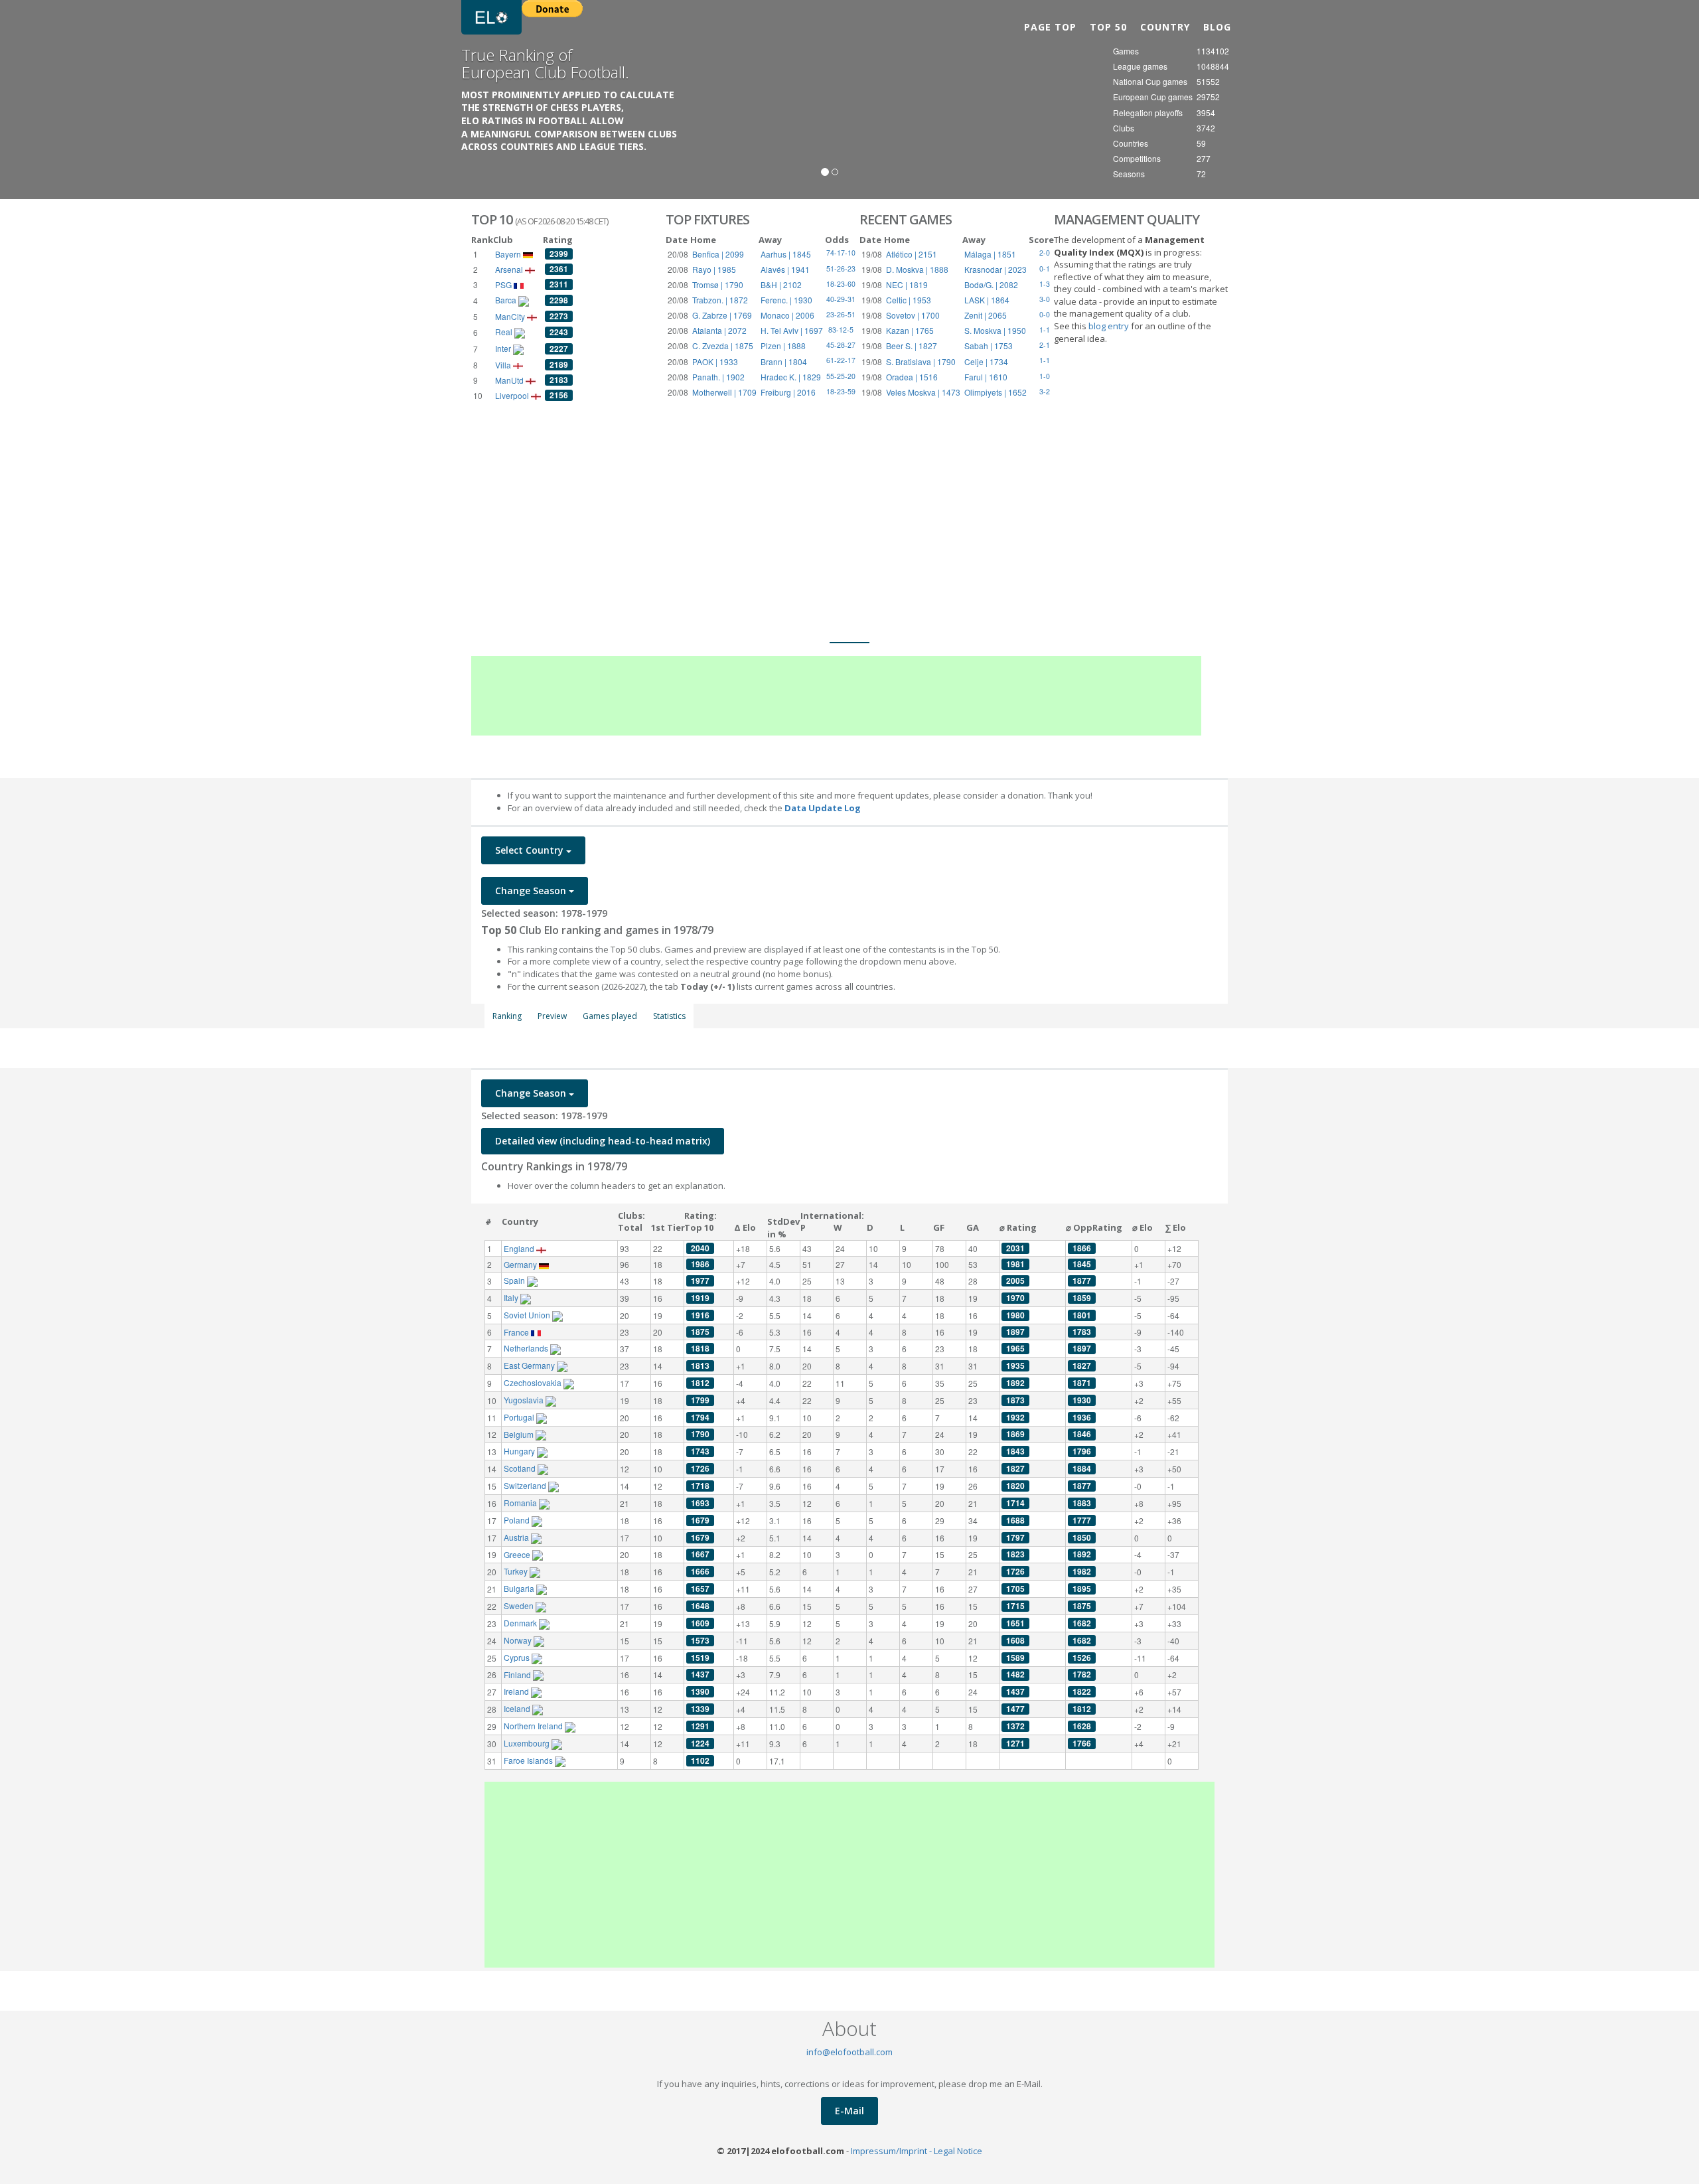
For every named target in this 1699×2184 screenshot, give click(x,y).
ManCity (511, 316)
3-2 (1045, 391)
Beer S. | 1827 (912, 346)
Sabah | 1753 (989, 346)
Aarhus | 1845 (786, 254)
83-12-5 (841, 330)
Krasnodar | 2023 (996, 269)
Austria (517, 1537)
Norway (519, 1640)
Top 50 (1108, 27)
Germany (521, 1264)
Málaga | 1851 (990, 254)
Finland (518, 1675)
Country (1165, 27)
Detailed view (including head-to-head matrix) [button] (603, 1141)
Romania (521, 1503)
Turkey (517, 1571)
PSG (504, 284)
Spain (515, 1280)
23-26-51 (841, 314)
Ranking (507, 1016)
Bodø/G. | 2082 (991, 284)
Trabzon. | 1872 (720, 300)
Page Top (1050, 27)
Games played (610, 1016)
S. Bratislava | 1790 (921, 361)
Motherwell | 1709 (724, 392)
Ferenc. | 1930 (786, 300)
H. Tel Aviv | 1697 (792, 330)
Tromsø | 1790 (718, 284)
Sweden (520, 1605)
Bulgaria (520, 1588)
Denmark (521, 1623)
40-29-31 (841, 299)
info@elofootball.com (849, 2052)
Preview (552, 1016)
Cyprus (518, 1657)
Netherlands (527, 1348)
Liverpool (513, 395)
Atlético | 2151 (912, 254)
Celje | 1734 (986, 361)
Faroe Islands (529, 1760)
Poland (518, 1520)
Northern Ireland (534, 1726)
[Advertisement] (849, 503)
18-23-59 (841, 391)
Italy (512, 1297)
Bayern (509, 254)
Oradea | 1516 (912, 377)
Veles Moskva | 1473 (923, 392)
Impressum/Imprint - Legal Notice (917, 2151)
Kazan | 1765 (910, 330)
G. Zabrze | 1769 (722, 315)
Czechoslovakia (534, 1382)
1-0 (1045, 376)
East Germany (530, 1365)
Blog (1217, 27)
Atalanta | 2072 (719, 330)
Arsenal (510, 269)
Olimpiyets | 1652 (996, 392)
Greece (518, 1554)
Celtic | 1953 (909, 300)
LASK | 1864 (987, 300)
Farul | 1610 (986, 377)
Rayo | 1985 (714, 269)
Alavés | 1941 (785, 269)
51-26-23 (841, 269)
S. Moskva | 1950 (995, 330)
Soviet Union (528, 1315)
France (517, 1332)
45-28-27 (841, 345)
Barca (507, 300)
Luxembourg (528, 1743)
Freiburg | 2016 (788, 392)
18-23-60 (841, 284)
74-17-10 (841, 253)
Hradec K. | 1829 (791, 377)
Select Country (531, 850)
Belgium (520, 1434)
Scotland (521, 1468)
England (520, 1248)
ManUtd (510, 380)
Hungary (520, 1451)
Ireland (517, 1691)
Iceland (518, 1708)
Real (505, 332)
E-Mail (849, 2111)
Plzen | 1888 (783, 346)
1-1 (1045, 360)
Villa (504, 365)
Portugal (520, 1417)
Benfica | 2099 (718, 254)
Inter (504, 348)
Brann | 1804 (784, 361)
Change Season (532, 891)
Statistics (669, 1016)
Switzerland (526, 1485)
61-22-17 (841, 360)
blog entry (1110, 326)
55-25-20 (841, 376)
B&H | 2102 (781, 284)
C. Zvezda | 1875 (723, 346)
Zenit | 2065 (986, 315)
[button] (51, 100)
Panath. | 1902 (718, 377)
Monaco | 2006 (787, 315)
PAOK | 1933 (715, 361)
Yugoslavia (525, 1400)
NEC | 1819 (907, 284)
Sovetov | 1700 (913, 315)
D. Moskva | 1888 (917, 269)
